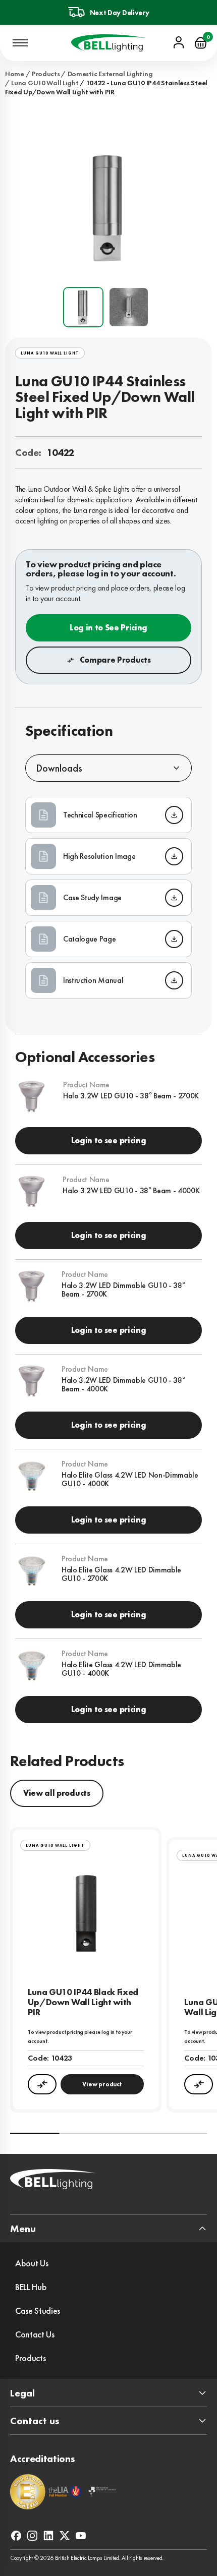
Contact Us (35, 2334)
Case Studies (38, 2310)
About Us (32, 2263)
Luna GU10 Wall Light (45, 83)
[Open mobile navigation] (20, 43)
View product (102, 2084)
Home (15, 74)
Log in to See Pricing (108, 628)
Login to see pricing (109, 1140)
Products (46, 74)
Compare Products (115, 660)
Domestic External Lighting (110, 74)
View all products (57, 1793)
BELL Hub (31, 2287)
